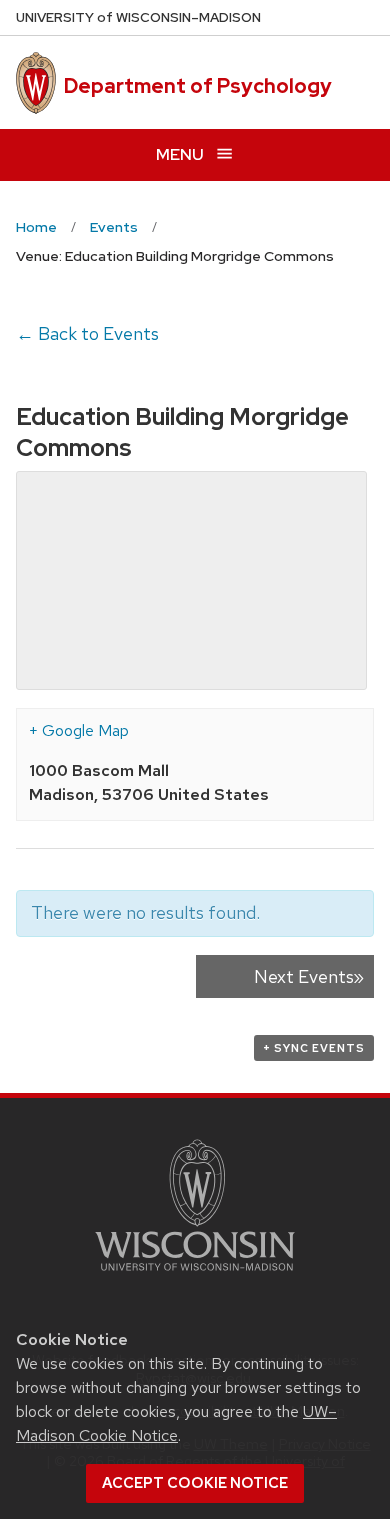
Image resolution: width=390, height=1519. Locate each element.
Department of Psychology (198, 86)
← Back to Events (87, 333)
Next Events (309, 976)
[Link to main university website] (195, 1274)
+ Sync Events (314, 1048)
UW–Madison (138, 17)
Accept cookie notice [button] (195, 1483)
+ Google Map (79, 730)
